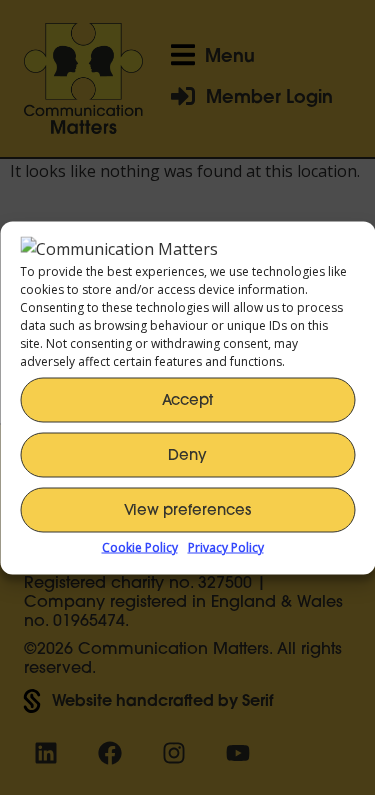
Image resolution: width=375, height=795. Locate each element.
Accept (187, 399)
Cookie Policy (140, 546)
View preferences (187, 509)
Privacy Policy (226, 546)
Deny (187, 454)
